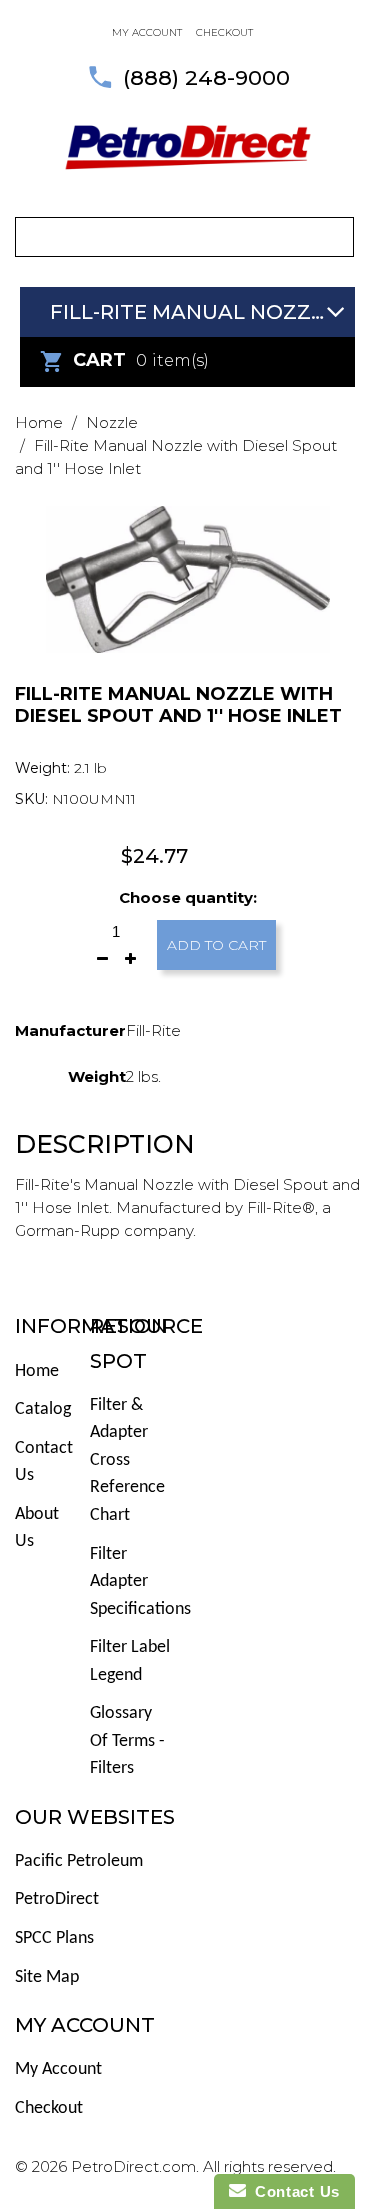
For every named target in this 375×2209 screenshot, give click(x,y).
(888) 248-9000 (206, 77)
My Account (58, 2069)
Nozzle (112, 422)
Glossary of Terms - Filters (127, 1741)
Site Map (47, 1977)
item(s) (141, 360)
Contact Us (293, 2191)
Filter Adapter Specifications (140, 1582)
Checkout (224, 32)
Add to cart (216, 945)
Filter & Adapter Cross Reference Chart (127, 1460)
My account (147, 32)
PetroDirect (57, 1899)
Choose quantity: (188, 897)
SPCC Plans (54, 1938)
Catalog (43, 1409)
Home (39, 422)
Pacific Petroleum (79, 1861)
